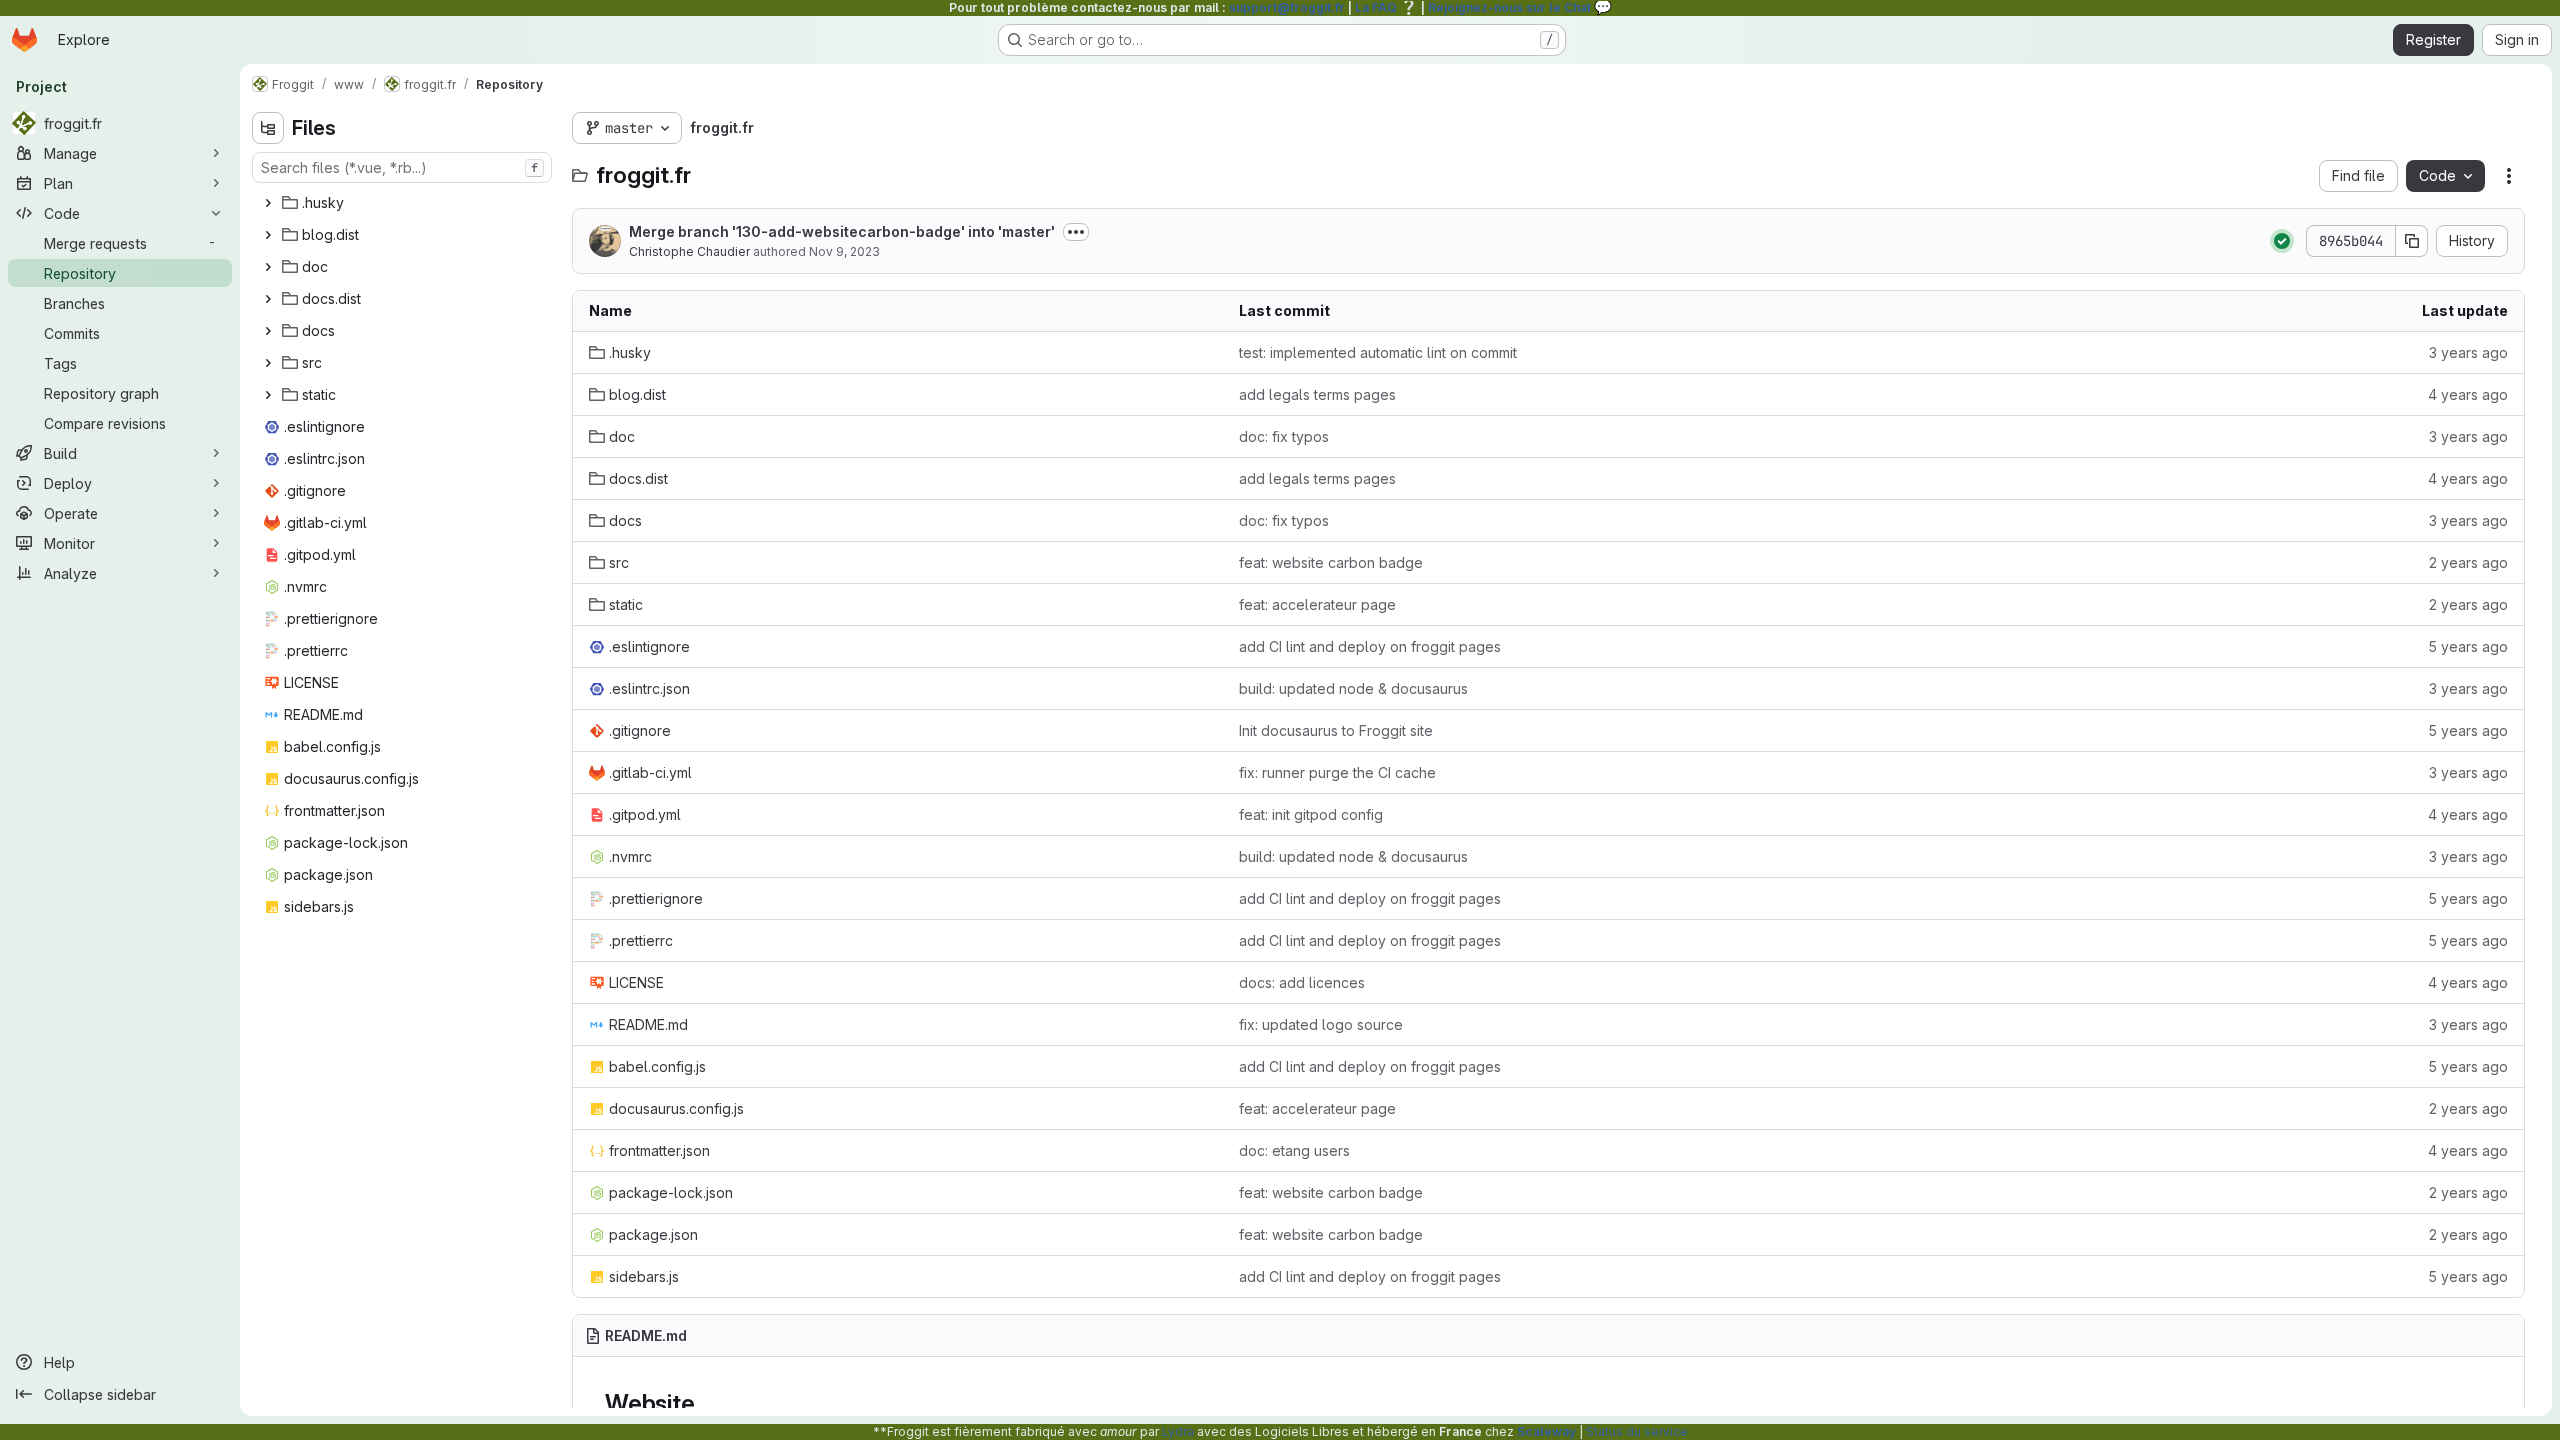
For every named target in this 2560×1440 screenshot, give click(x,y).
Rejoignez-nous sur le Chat (1520, 7)
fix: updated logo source (1321, 1024)
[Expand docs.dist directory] (268, 299)
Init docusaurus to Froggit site (1336, 730)
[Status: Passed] (2282, 241)
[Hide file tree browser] (268, 128)
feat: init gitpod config (1311, 814)
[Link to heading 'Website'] (707, 1403)
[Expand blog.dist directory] (268, 235)
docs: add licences (1302, 982)
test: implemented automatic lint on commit (1378, 352)
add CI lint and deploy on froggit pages (1370, 646)
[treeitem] (404, 203)
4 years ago (2468, 394)
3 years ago (2468, 352)
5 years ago (2468, 646)
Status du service (1637, 1431)
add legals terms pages (1317, 394)
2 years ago (2468, 562)
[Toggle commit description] (1076, 232)
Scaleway (1546, 1431)
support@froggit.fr (1287, 7)
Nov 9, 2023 (844, 251)
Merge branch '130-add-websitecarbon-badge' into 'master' (842, 231)
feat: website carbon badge (1331, 562)
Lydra (1178, 1431)
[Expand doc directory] (268, 267)
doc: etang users (1294, 1150)
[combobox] (402, 167)
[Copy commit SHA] (2412, 241)
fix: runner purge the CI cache (1337, 772)
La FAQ (1386, 7)
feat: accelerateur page (1317, 604)
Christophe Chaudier (689, 251)
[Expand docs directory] (268, 331)
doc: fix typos (1284, 436)
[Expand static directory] (268, 395)
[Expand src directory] (268, 363)
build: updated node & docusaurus (1353, 688)
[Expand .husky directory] (268, 203)
